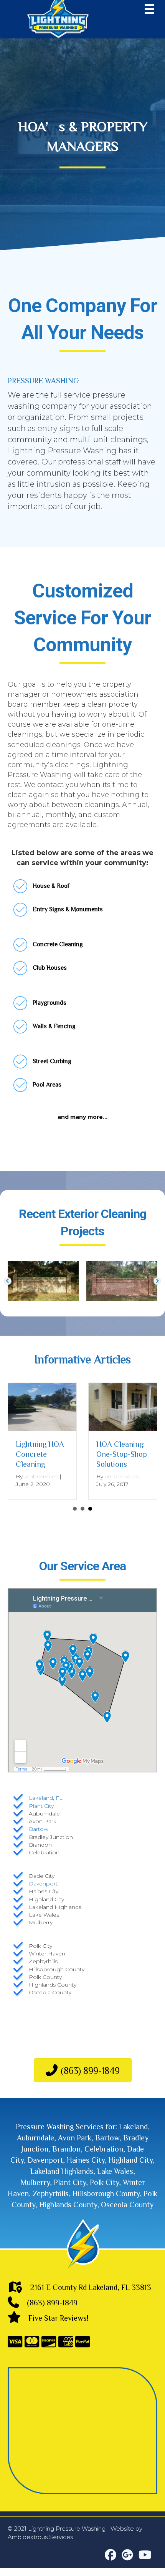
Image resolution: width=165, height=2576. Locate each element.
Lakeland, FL (46, 1798)
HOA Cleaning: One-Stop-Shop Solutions (122, 1454)
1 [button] (75, 1509)
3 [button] (90, 1509)
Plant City (41, 1806)
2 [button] (82, 1509)
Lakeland (133, 2126)
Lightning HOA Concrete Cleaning (40, 1454)
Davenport (43, 1884)
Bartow (39, 1829)
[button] (8, 1281)
